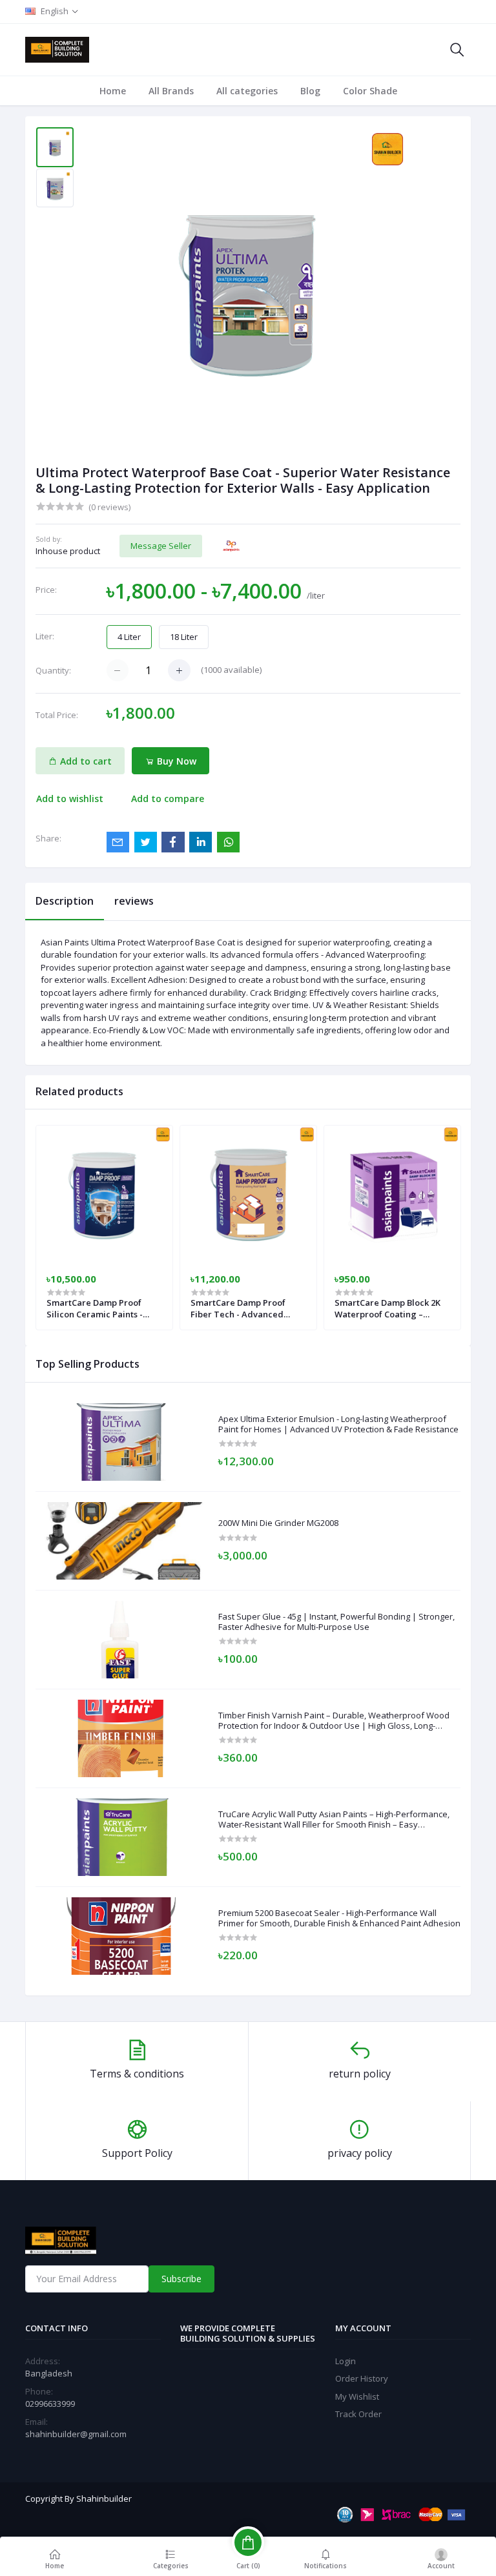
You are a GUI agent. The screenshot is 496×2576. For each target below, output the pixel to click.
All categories (247, 91)
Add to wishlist (70, 799)
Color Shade (370, 91)
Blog (310, 91)
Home (113, 91)
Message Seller (161, 546)
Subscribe (181, 2279)
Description (65, 901)
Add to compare (168, 799)
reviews (134, 901)
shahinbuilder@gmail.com (76, 2434)
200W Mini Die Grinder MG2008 (278, 1523)
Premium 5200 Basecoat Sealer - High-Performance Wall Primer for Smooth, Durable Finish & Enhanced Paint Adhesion (339, 1918)
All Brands (171, 91)
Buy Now (175, 761)
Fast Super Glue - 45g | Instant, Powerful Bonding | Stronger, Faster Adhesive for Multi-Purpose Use (336, 1622)
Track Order (358, 2414)
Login (346, 2361)
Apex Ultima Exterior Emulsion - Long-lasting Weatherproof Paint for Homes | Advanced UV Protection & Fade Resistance (338, 1424)
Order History (362, 2378)
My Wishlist (357, 2396)
